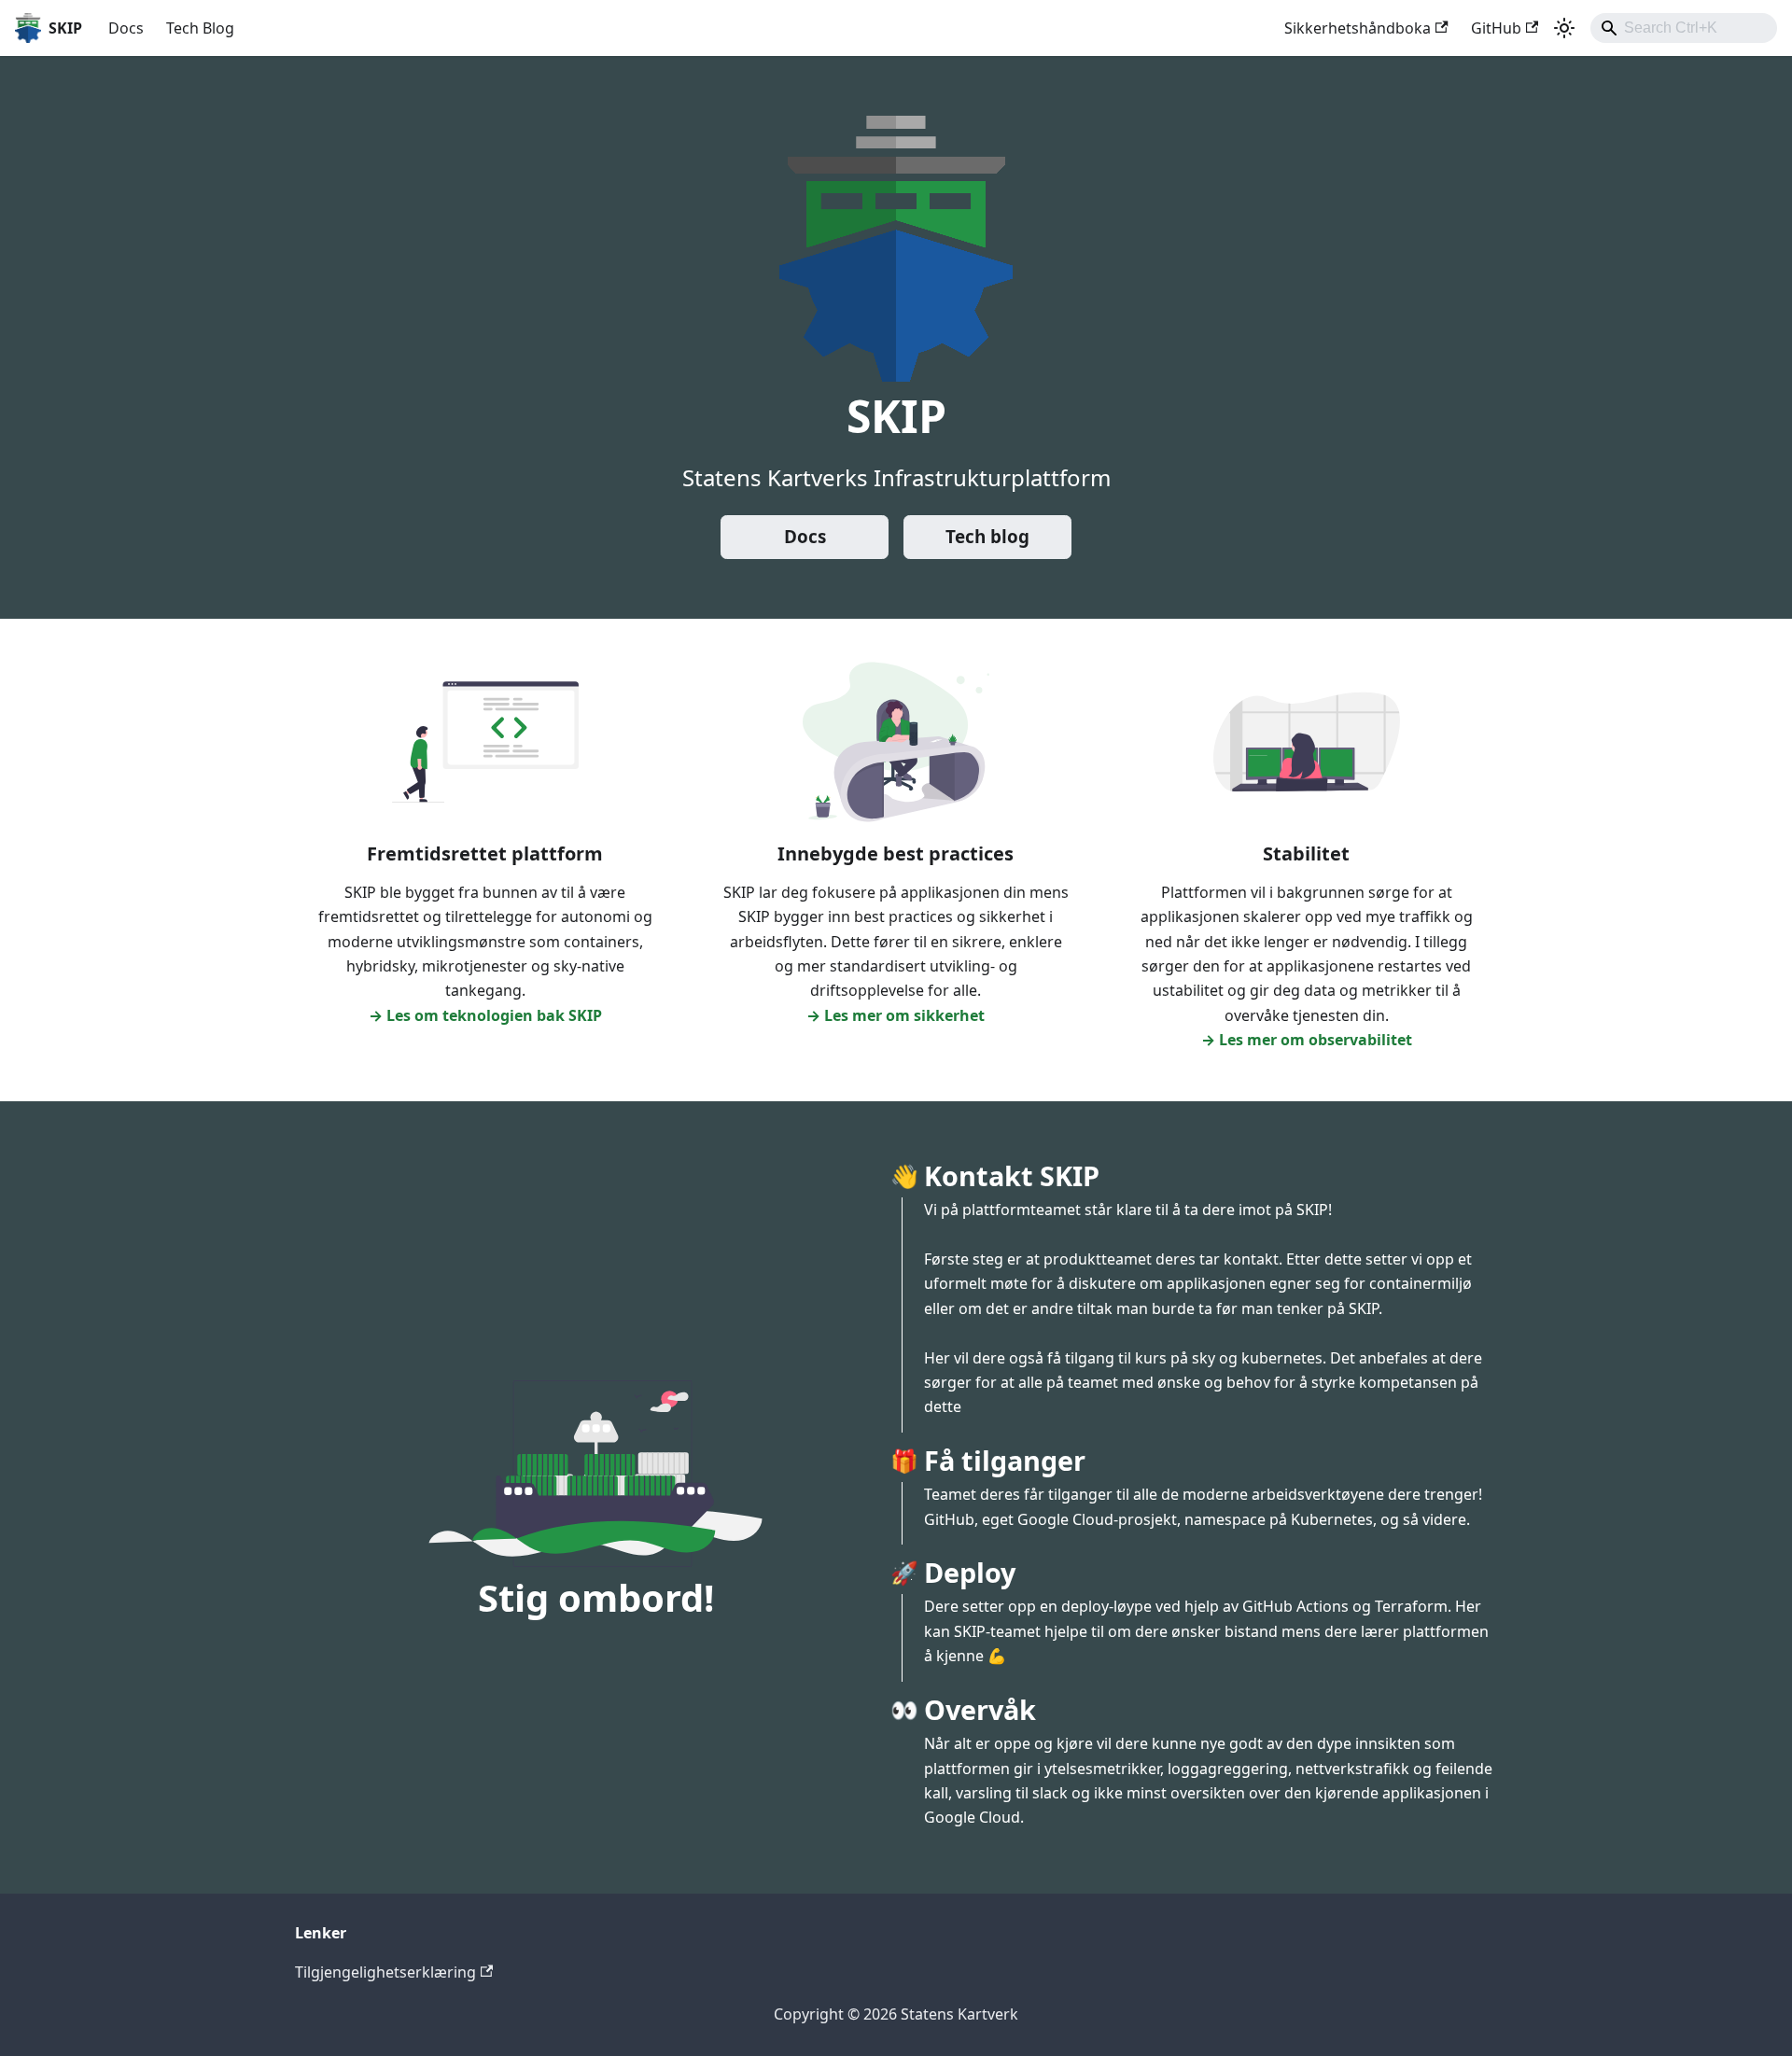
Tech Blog (200, 28)
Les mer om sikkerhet (904, 1015)
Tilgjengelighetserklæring (385, 1972)
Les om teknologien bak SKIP (494, 1015)
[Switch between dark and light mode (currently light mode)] (1564, 28)
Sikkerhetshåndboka (1358, 28)
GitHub (1496, 28)
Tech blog (987, 537)
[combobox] (1684, 28)
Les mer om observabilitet (1316, 1040)
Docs (126, 28)
